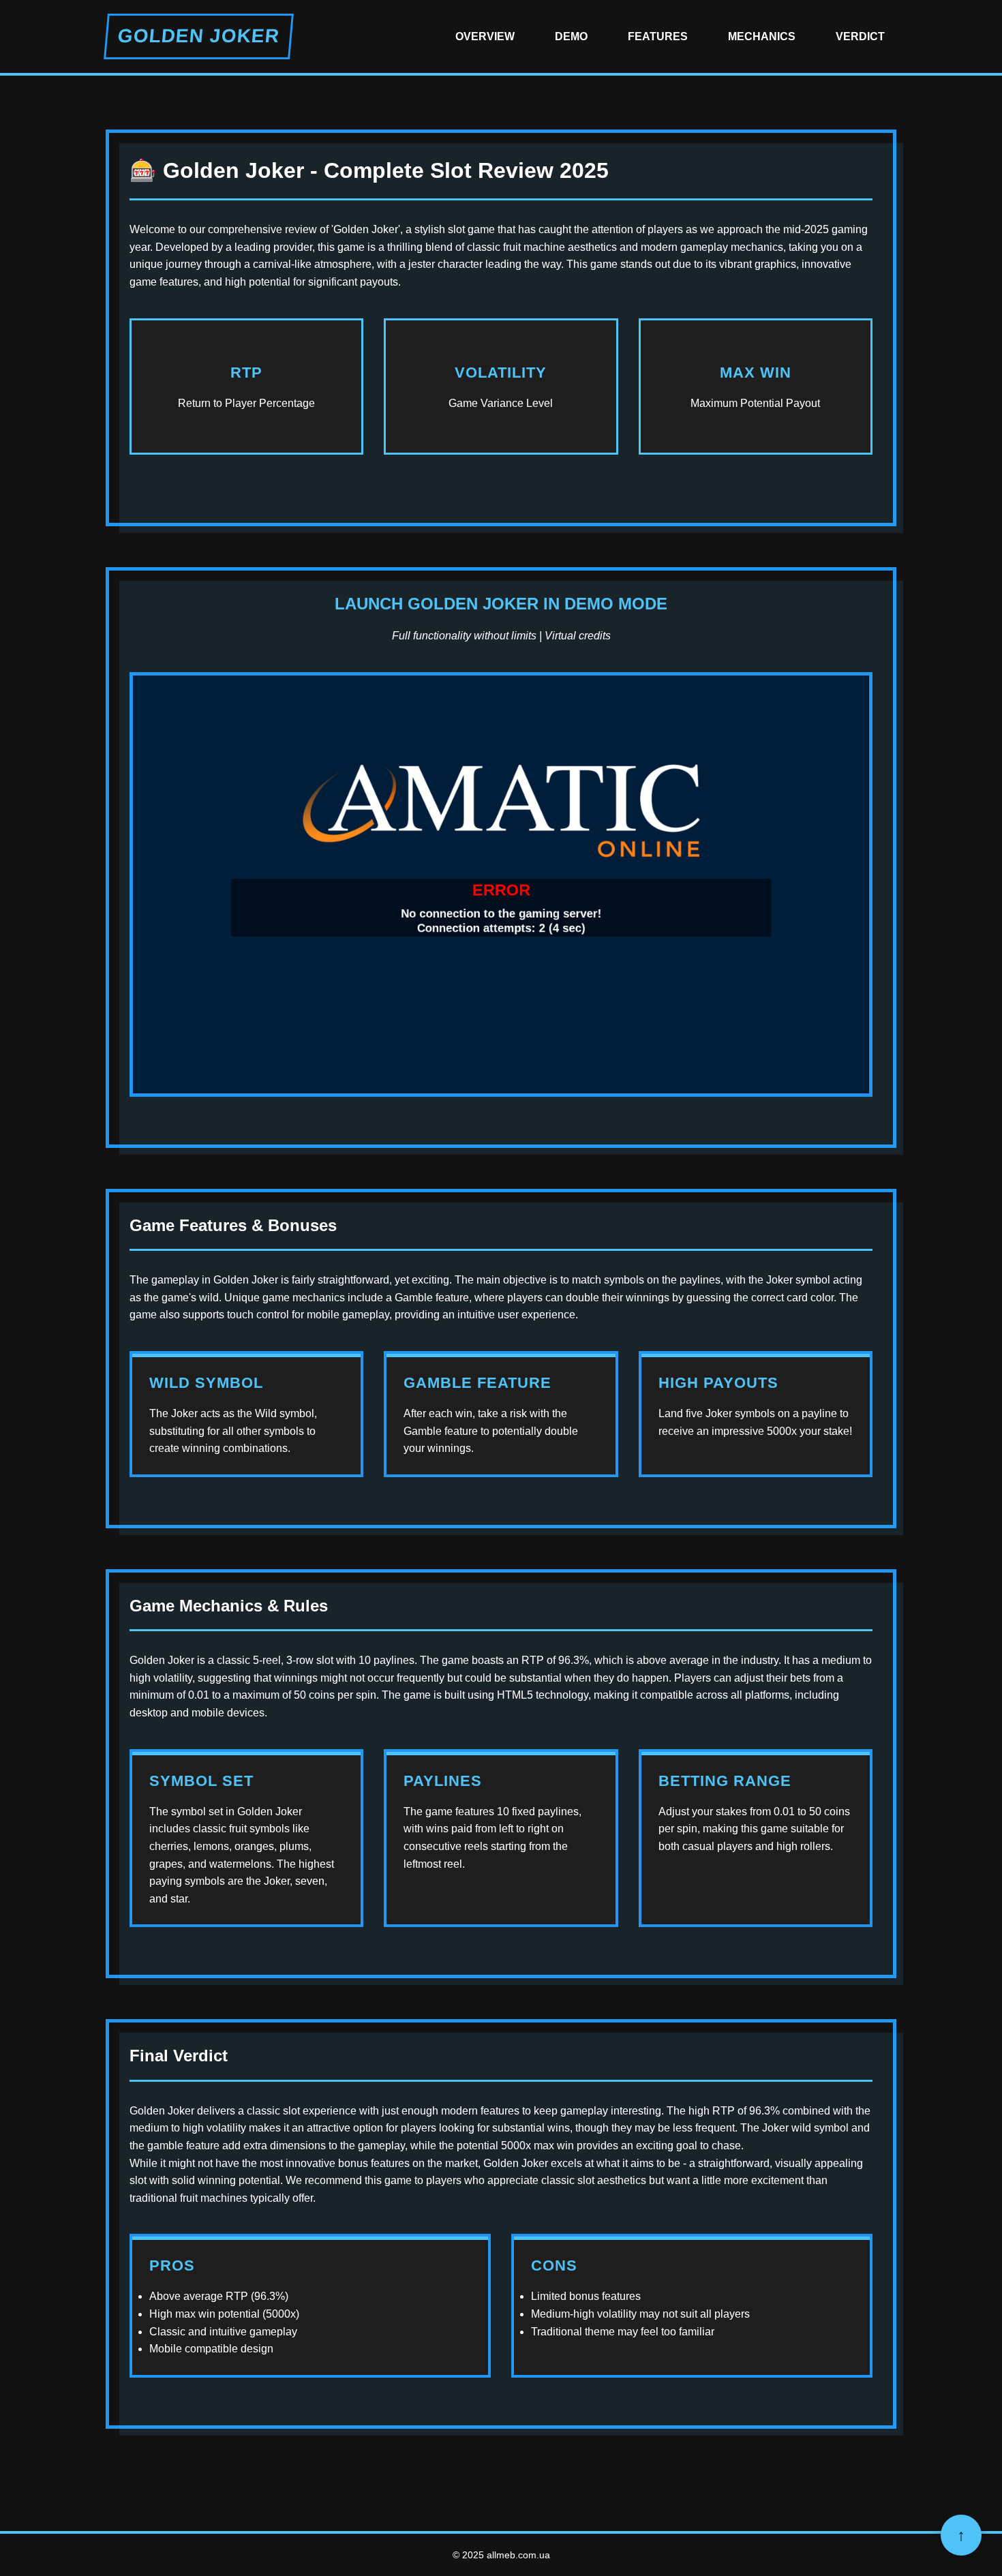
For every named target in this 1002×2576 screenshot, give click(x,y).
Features (658, 36)
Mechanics (762, 36)
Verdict (860, 36)
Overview (485, 36)
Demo (571, 36)
